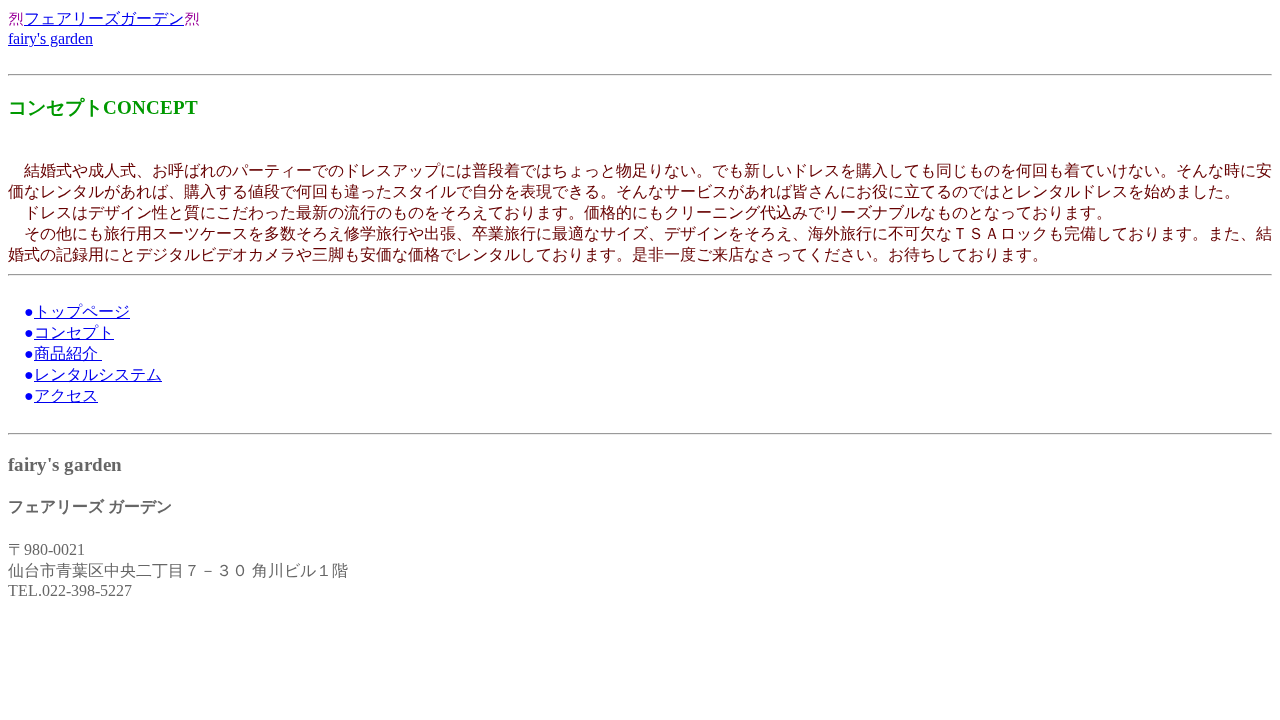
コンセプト (74, 332)
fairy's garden (50, 38)
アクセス (66, 395)
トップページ (82, 311)
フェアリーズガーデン (104, 18)
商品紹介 (68, 353)
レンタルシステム (98, 374)
